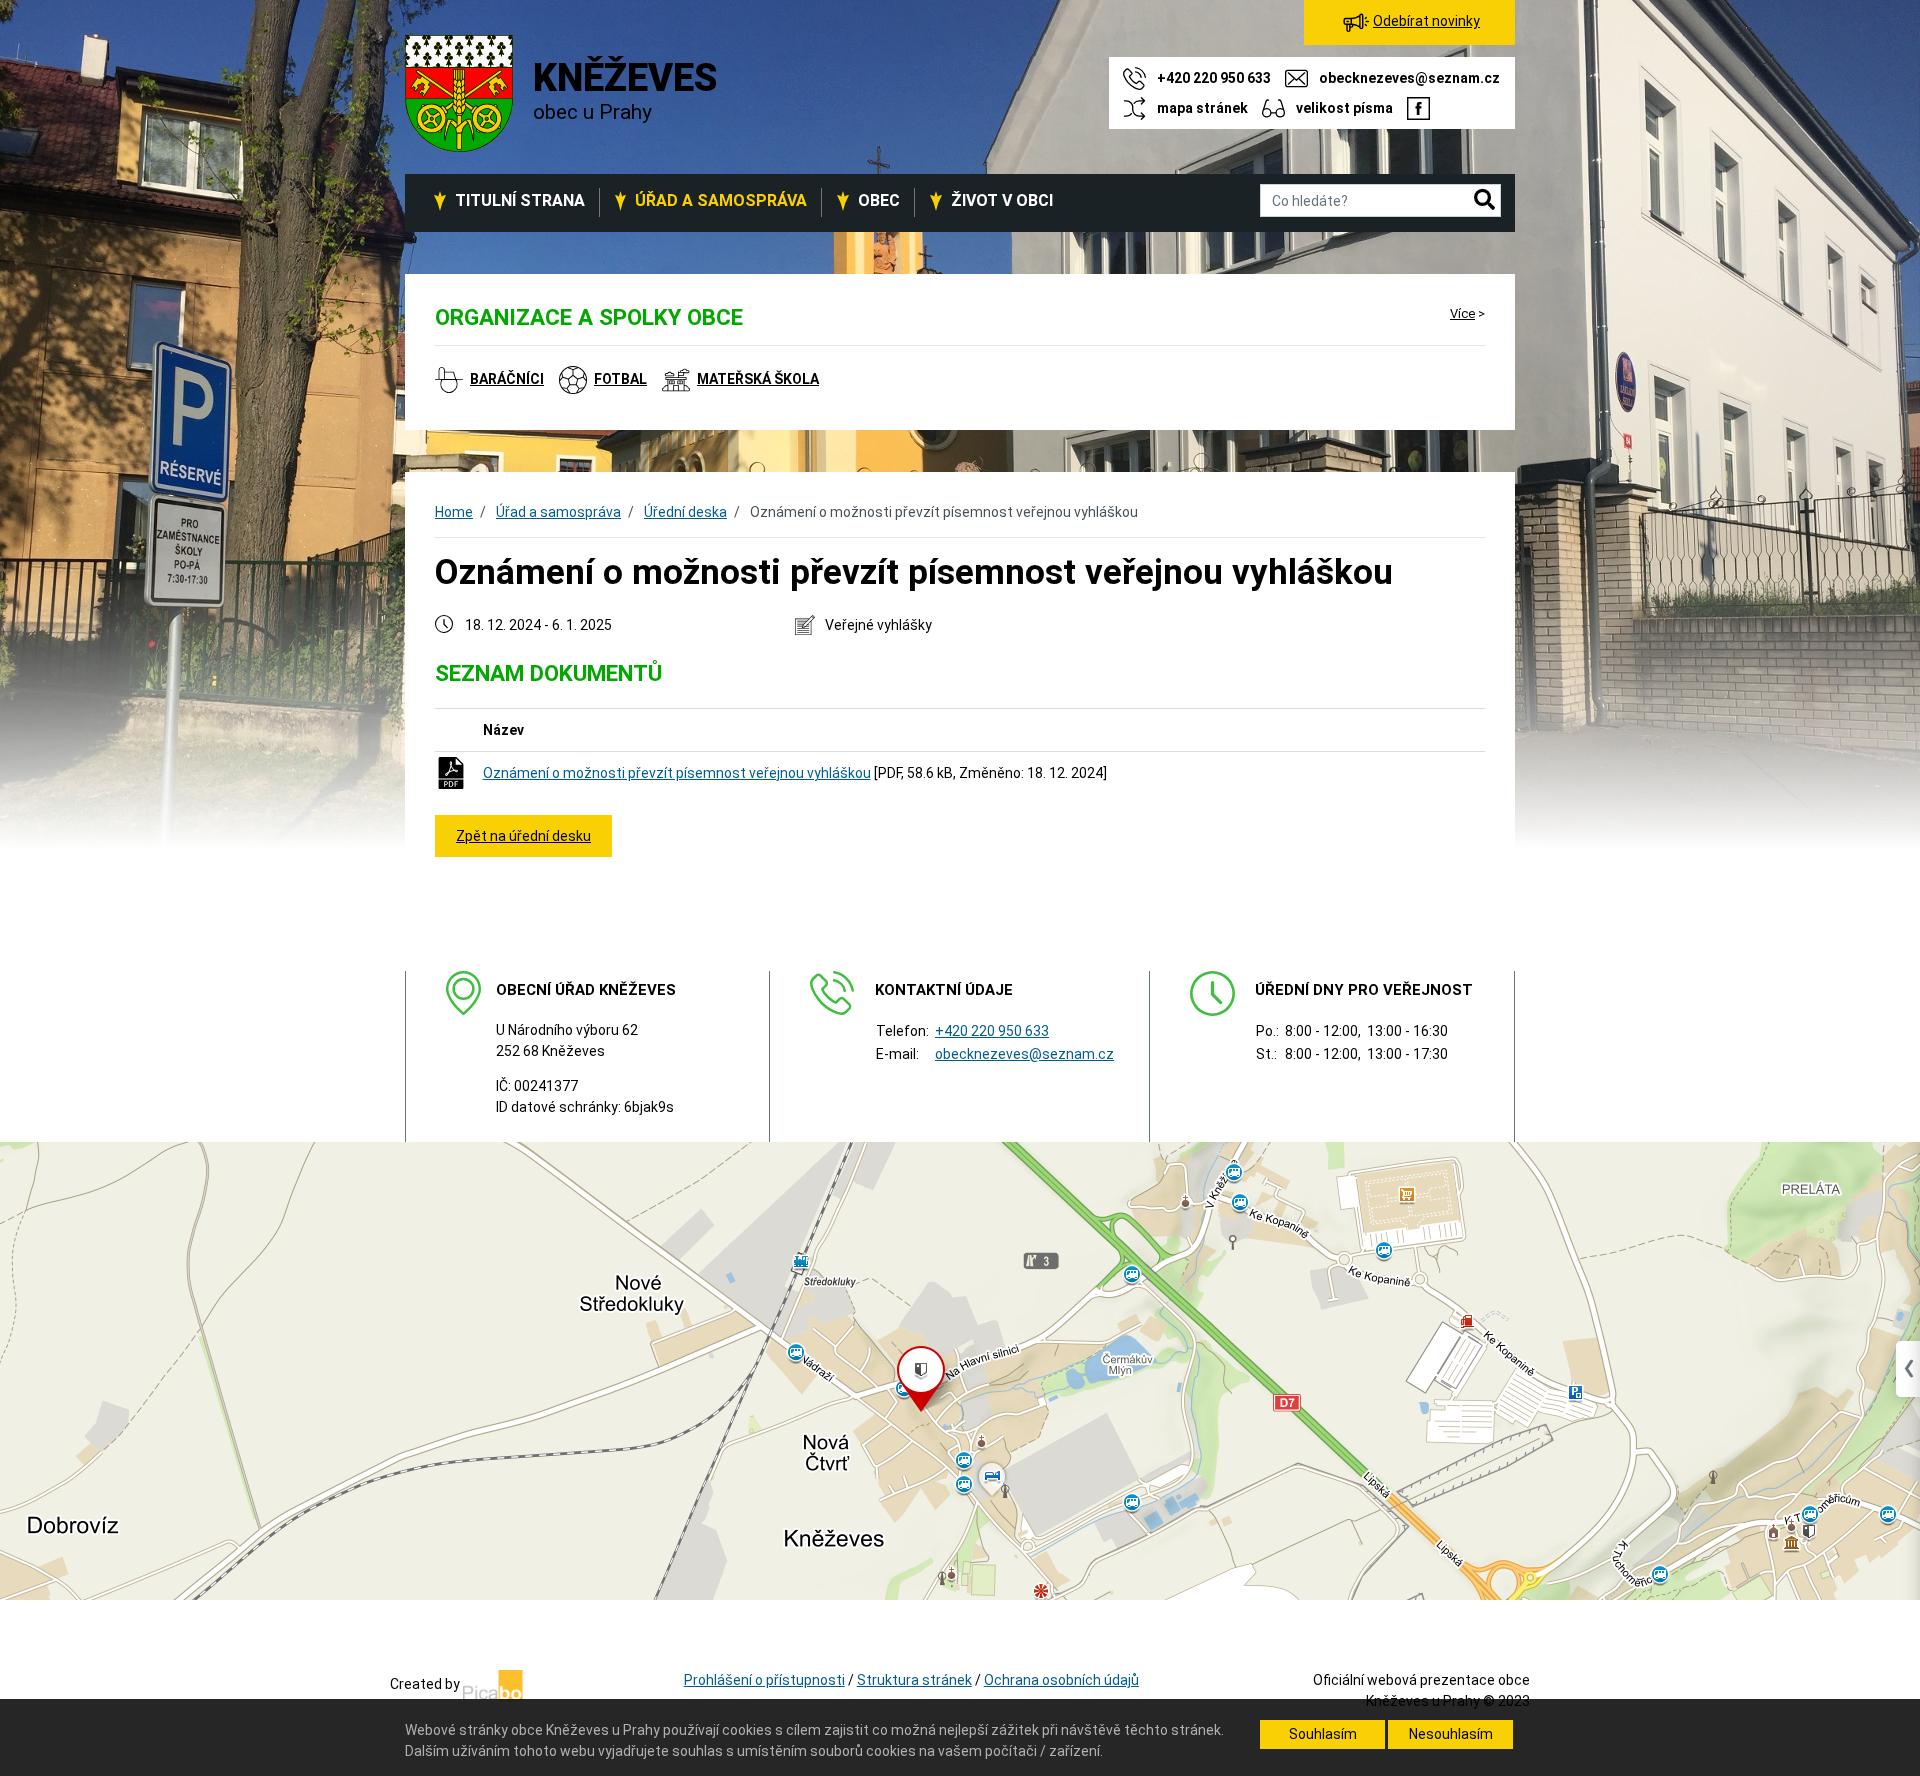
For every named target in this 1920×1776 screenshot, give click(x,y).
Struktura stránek (914, 1680)
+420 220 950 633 (992, 1031)
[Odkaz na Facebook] (1418, 108)
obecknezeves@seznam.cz (1024, 1054)
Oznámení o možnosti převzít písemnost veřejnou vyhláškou (677, 773)
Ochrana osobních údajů (1061, 1680)
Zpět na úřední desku (523, 836)
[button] (1484, 201)
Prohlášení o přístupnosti (764, 1680)
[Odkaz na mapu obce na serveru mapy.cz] (960, 1370)
